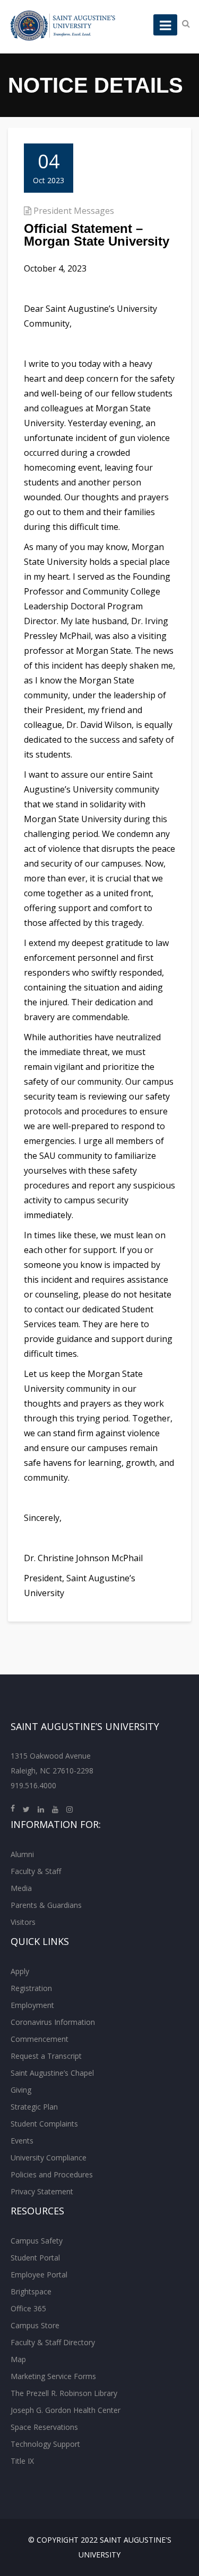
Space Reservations (44, 2427)
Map (18, 2359)
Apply (20, 1971)
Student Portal (35, 2258)
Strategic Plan (34, 2107)
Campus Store (35, 2325)
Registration (31, 1988)
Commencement (40, 2039)
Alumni (22, 1854)
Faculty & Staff (36, 1871)
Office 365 (28, 2308)
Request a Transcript (46, 2056)
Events (22, 2141)
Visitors (23, 1922)
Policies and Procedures (52, 2174)
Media (21, 1888)
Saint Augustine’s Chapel (52, 2073)
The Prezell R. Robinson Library (64, 2393)
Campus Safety (37, 2241)
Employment (32, 2005)
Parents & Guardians (46, 1905)
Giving (21, 2090)
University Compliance (49, 2158)
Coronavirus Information (53, 2022)
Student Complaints (44, 2124)
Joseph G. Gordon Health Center (66, 2410)
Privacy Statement (42, 2191)
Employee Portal (39, 2275)
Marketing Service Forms (53, 2376)
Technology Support (45, 2444)
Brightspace (31, 2291)
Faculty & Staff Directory (53, 2342)
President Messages (74, 211)
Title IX (22, 2461)
